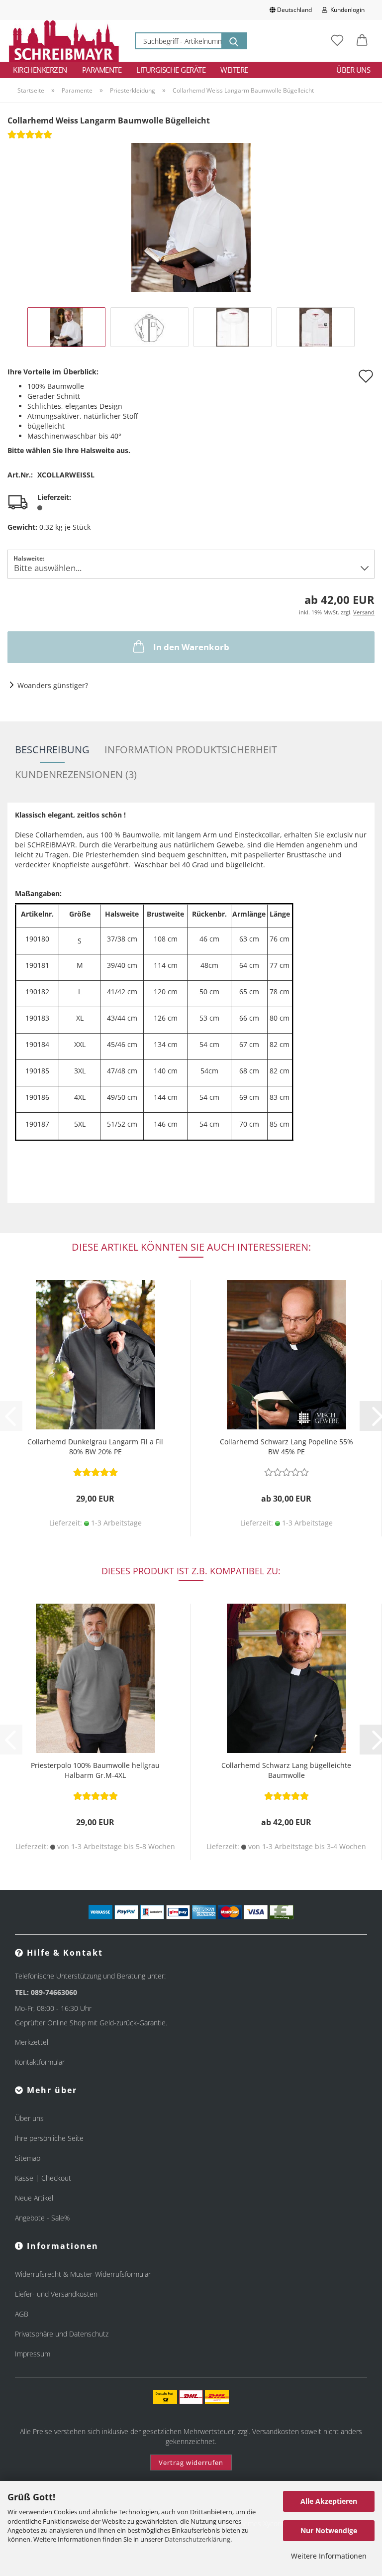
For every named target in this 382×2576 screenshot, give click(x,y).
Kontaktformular (40, 2062)
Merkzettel (32, 2042)
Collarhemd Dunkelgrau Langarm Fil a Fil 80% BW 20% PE (95, 1447)
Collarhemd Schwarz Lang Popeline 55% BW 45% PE (286, 1447)
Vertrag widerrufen (191, 2462)
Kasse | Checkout (43, 2178)
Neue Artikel (34, 2198)
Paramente (102, 70)
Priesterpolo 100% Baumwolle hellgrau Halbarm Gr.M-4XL (95, 1770)
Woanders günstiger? (53, 685)
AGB (22, 2314)
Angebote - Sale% (42, 2218)
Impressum (33, 2354)
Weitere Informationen (329, 2556)
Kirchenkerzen (40, 70)
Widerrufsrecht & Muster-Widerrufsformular (83, 2274)
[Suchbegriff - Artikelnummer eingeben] (234, 41)
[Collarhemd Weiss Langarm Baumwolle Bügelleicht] (191, 217)
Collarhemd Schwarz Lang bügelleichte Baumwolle (286, 1770)
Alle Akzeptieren (329, 2501)
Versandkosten (276, 2431)
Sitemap (28, 2158)
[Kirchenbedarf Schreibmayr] (64, 41)
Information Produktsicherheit (191, 750)
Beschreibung (52, 750)
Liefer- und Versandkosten (56, 2294)
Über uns (353, 70)
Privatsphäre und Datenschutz (62, 2334)
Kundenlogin (346, 10)
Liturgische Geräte (171, 70)
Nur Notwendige (329, 2530)
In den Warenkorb (191, 647)
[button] (362, 41)
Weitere (234, 70)
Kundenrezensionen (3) (76, 774)
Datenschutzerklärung (197, 2539)
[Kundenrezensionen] (30, 138)
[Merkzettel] (337, 41)
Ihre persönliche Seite (49, 2138)
